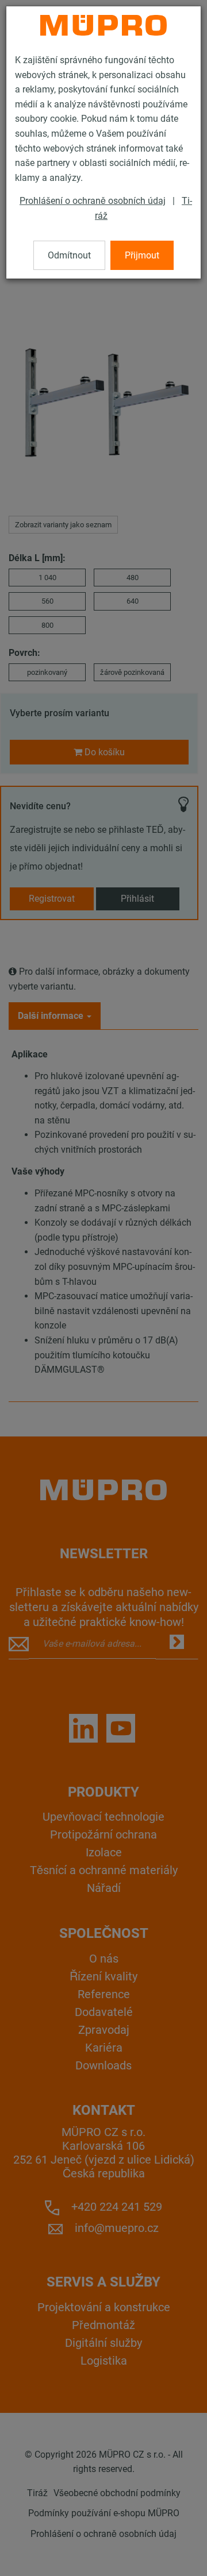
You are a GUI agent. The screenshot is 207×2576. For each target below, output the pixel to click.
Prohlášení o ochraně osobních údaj (93, 201)
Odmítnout (69, 255)
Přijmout (142, 255)
